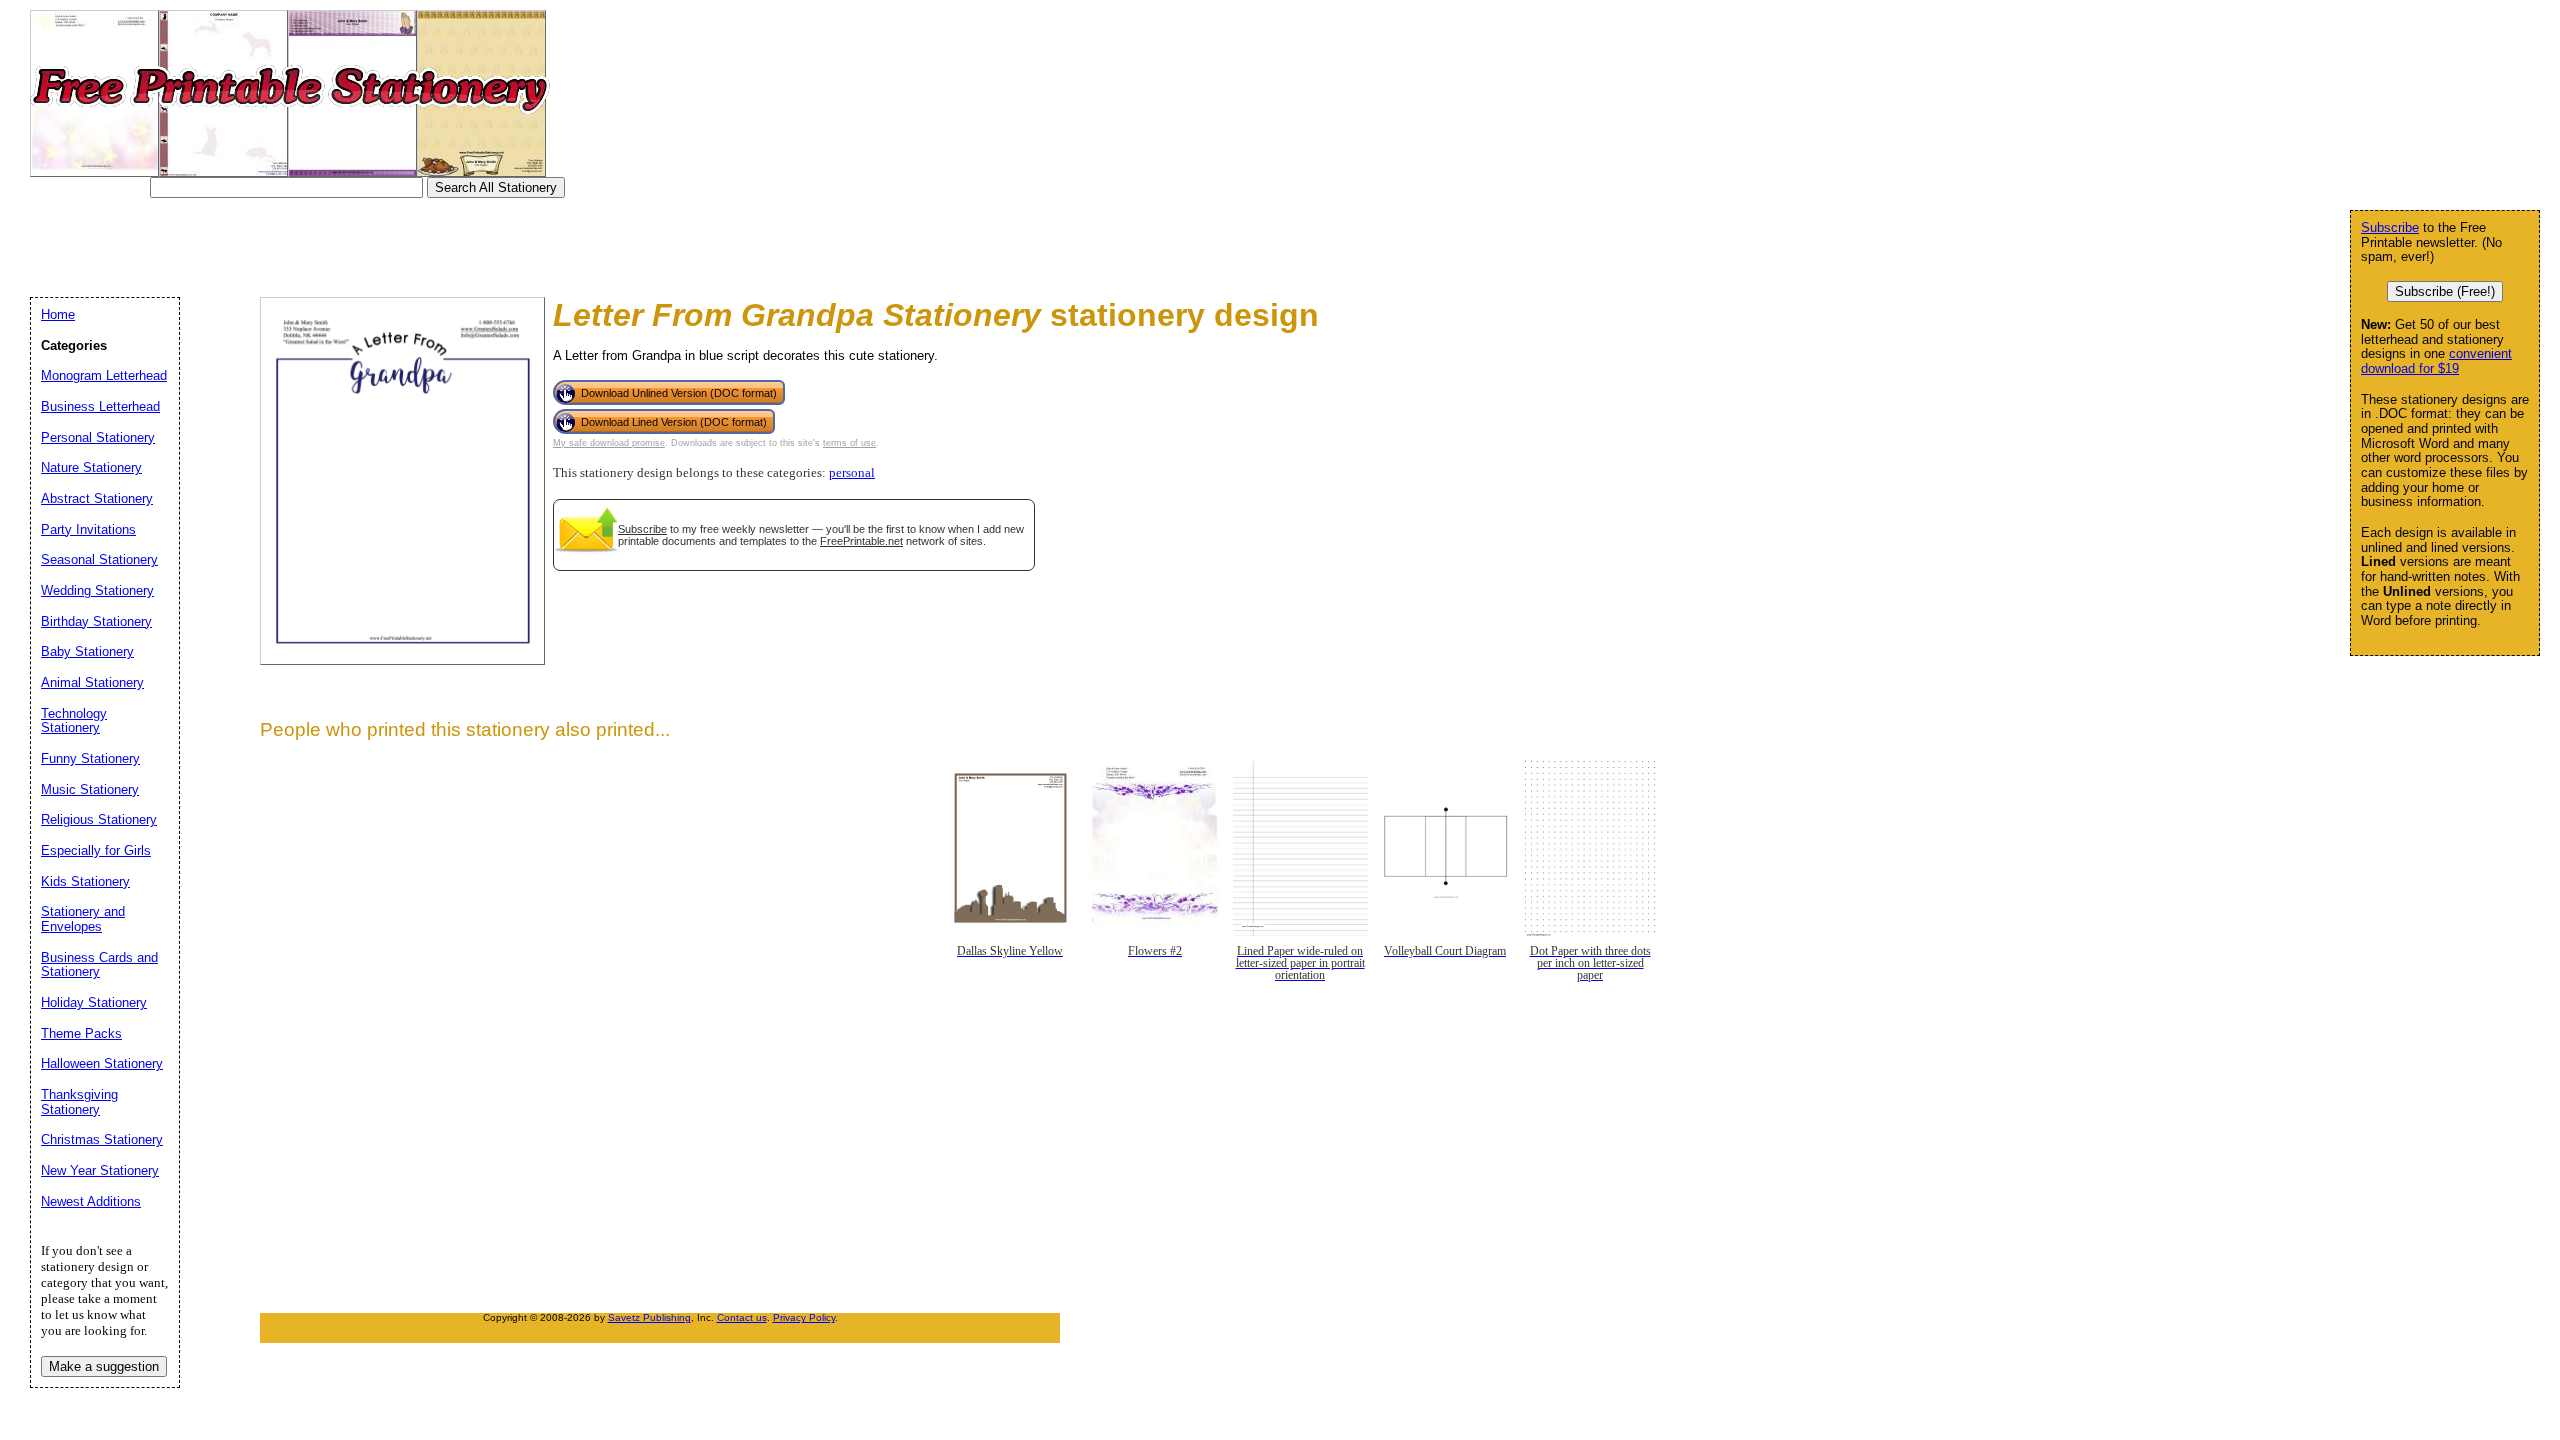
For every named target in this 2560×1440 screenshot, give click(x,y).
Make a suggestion (104, 1366)
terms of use (849, 443)
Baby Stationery (87, 651)
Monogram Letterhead (104, 375)
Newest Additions (91, 1201)
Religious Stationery (99, 819)
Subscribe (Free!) (2445, 291)
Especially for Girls (96, 850)
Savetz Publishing (649, 1317)
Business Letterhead (100, 406)
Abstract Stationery (97, 498)
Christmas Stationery (102, 1139)
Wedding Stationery (97, 590)
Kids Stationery (85, 881)
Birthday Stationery (96, 621)
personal (852, 473)
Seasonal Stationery (99, 559)
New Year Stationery (100, 1170)
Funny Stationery (90, 758)
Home (58, 314)
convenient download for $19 (2436, 361)
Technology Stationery (74, 721)
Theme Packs (81, 1033)
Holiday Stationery (94, 1002)
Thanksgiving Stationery (79, 1102)
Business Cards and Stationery (99, 965)
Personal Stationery (98, 437)
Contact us (742, 1317)
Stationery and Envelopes (83, 919)
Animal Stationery (92, 682)
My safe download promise (609, 443)
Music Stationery (90, 789)
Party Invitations (88, 529)
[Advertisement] (404, 243)
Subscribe (642, 529)
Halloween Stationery (102, 1063)
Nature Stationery (91, 467)
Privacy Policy (804, 1317)
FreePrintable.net (861, 541)
